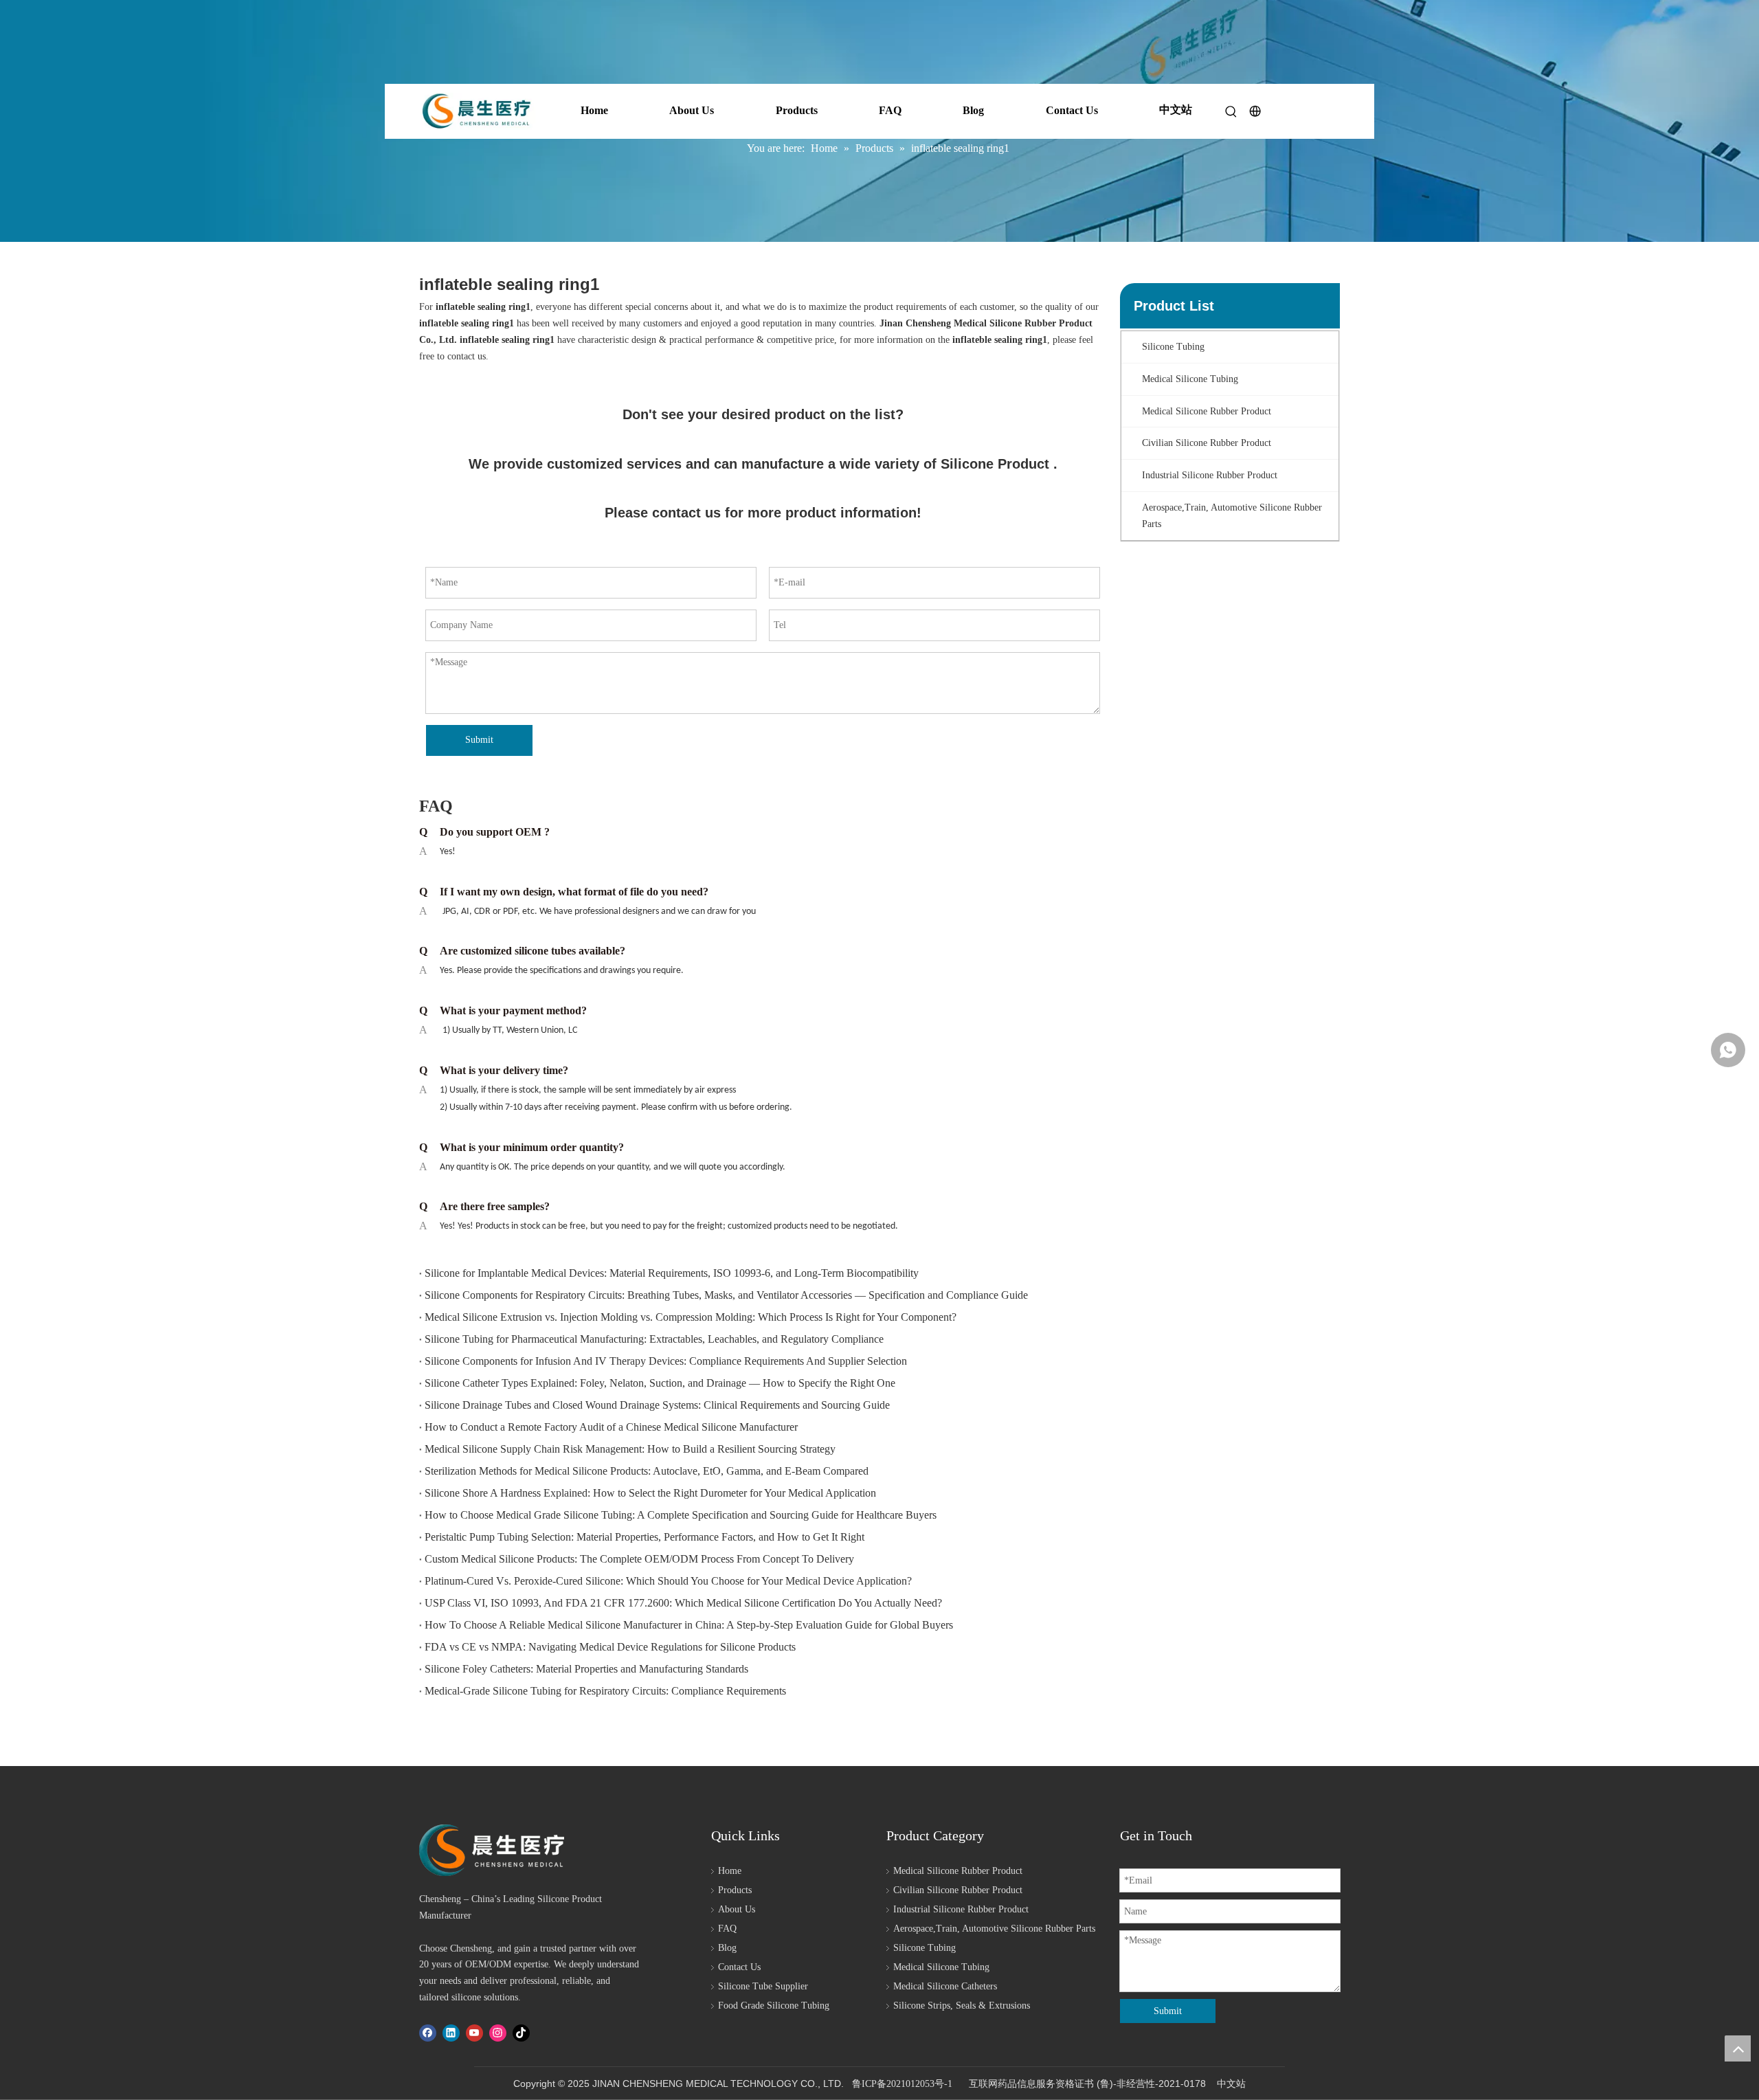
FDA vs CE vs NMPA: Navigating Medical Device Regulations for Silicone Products (610, 1647)
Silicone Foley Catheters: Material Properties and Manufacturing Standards (586, 1669)
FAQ (890, 110)
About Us (692, 110)
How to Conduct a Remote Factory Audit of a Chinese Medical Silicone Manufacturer (611, 1427)
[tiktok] (521, 2033)
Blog (973, 110)
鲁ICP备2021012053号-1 (902, 2084)
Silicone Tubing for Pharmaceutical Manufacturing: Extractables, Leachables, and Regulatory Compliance (654, 1339)
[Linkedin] (451, 2033)
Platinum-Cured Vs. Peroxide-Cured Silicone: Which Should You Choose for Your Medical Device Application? (668, 1581)
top (1738, 2048)
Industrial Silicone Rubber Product (961, 1909)
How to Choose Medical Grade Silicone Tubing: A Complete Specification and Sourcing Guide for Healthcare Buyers (681, 1515)
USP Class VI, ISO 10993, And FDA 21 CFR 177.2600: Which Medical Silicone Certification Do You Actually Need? (683, 1603)
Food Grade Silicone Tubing (774, 2006)
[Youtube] (474, 2033)
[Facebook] (428, 2033)
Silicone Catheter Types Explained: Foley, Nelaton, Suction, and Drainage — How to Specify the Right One (660, 1383)
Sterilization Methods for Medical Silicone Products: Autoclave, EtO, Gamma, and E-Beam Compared (647, 1471)
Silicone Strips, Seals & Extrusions (962, 2006)
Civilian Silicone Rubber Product (958, 1890)
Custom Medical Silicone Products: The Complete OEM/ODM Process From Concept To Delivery (639, 1559)
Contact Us (1072, 110)
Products (797, 110)
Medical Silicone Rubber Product (958, 1871)
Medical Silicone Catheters (945, 1986)
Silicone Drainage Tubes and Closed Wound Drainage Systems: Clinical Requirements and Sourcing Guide (657, 1405)
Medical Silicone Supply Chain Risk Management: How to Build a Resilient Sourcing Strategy (630, 1449)
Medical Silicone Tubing (941, 1967)
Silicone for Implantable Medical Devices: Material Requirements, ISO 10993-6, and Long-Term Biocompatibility (672, 1273)
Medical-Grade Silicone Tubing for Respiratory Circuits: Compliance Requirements (605, 1691)
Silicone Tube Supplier (763, 1986)
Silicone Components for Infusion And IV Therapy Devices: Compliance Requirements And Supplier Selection (666, 1361)
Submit (479, 740)
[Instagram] (498, 2033)
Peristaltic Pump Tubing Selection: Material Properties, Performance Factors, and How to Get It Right (645, 1537)
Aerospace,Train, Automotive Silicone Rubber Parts (994, 1929)
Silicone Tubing (925, 1948)
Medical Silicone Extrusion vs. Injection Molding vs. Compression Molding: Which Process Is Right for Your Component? (691, 1317)
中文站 (1176, 110)
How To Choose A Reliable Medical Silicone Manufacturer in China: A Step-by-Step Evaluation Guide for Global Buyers (689, 1625)
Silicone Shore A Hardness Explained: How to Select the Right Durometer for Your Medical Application (650, 1493)
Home (594, 110)
